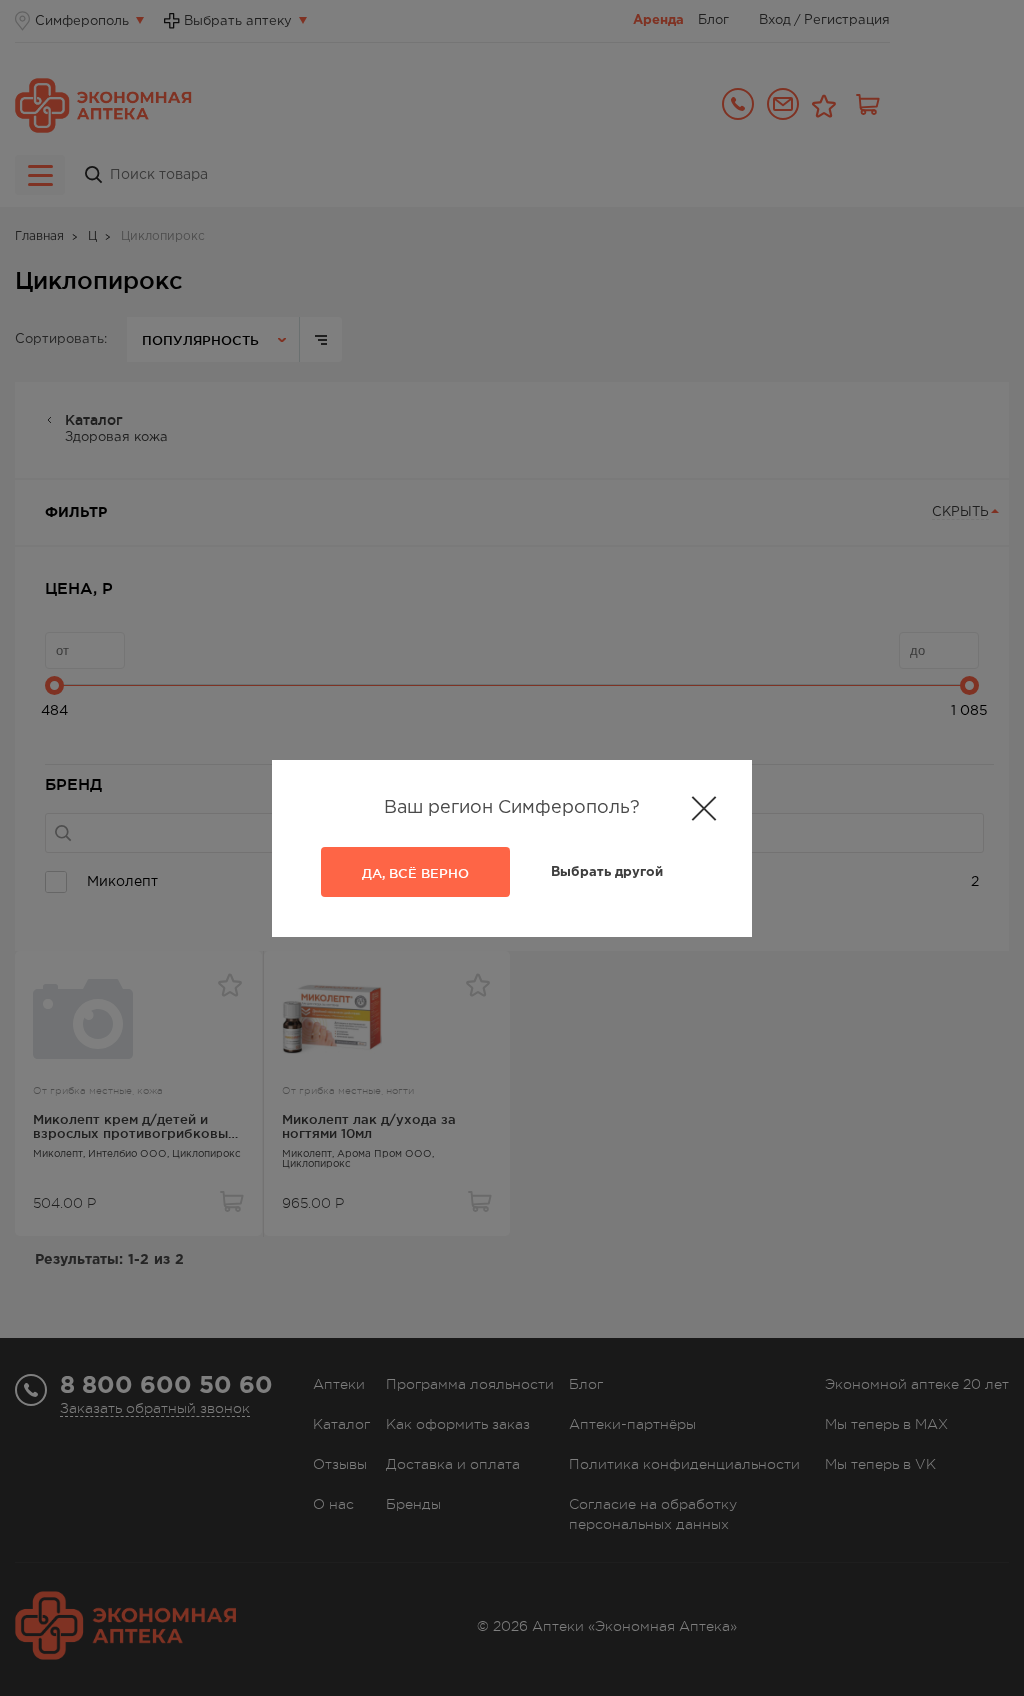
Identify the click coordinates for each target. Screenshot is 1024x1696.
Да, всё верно (415, 873)
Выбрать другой (607, 872)
